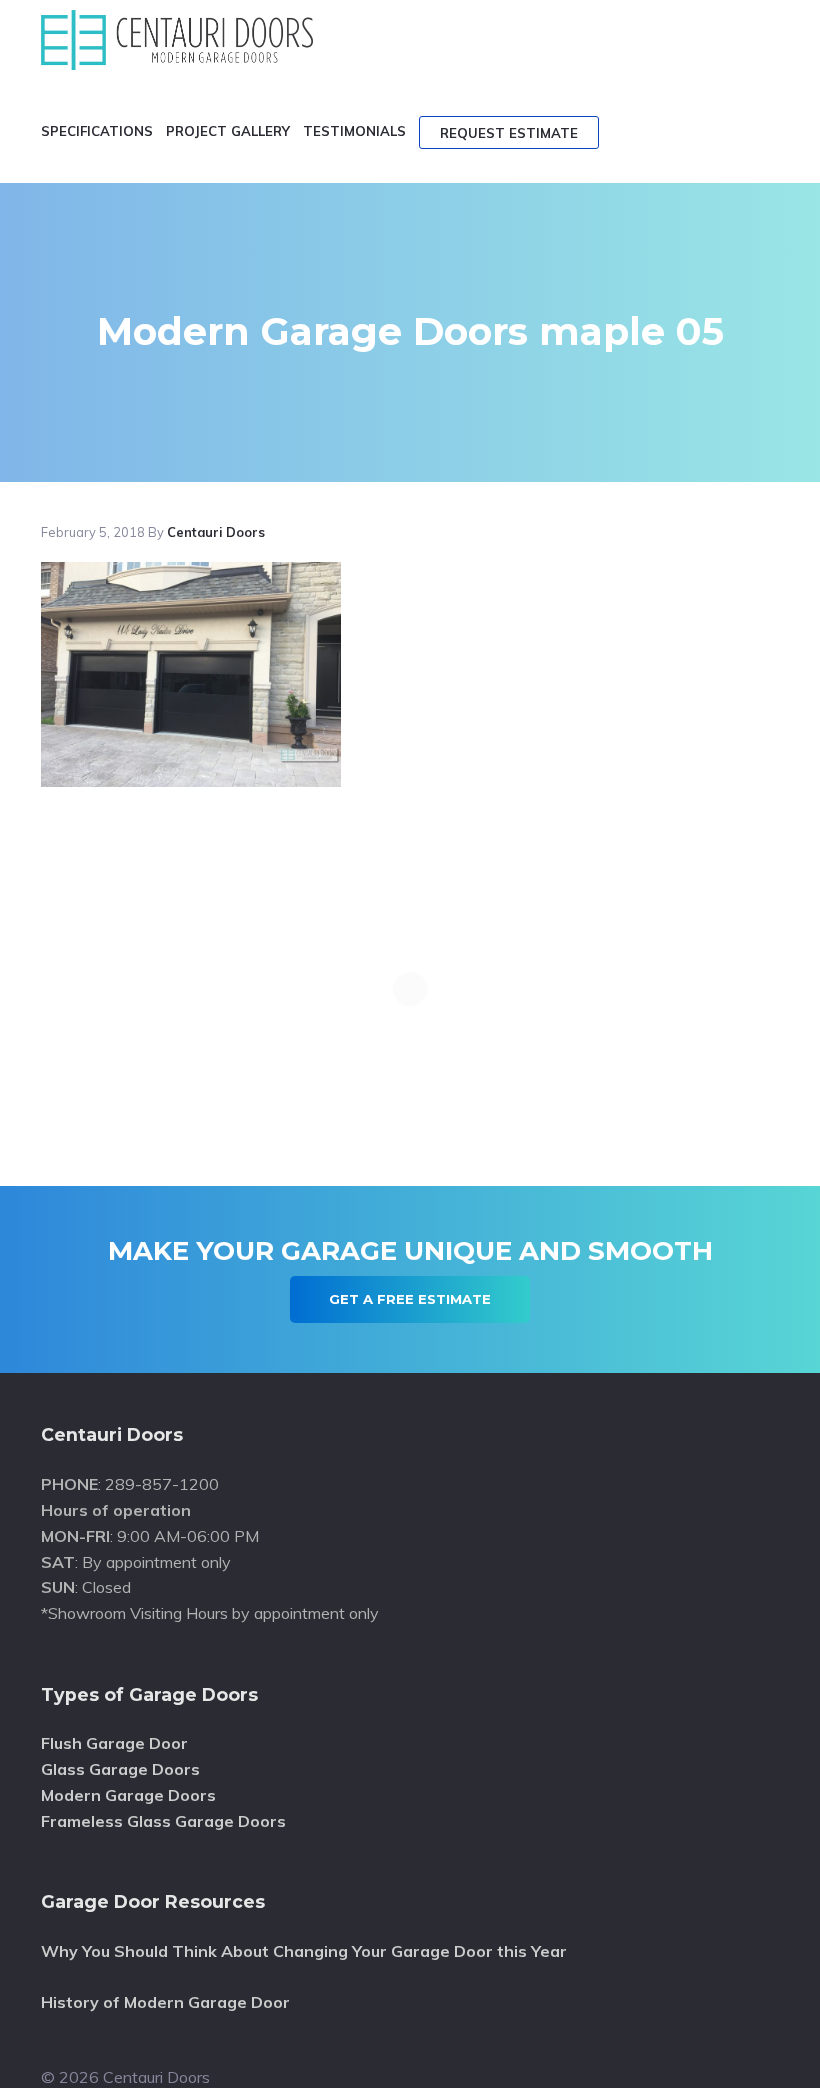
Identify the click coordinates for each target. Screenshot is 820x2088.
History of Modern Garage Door (165, 2002)
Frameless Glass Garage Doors (163, 1821)
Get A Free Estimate (410, 1299)
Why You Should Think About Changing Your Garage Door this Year (304, 1951)
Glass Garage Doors (120, 1769)
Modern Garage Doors (128, 1795)
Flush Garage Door (114, 1743)
